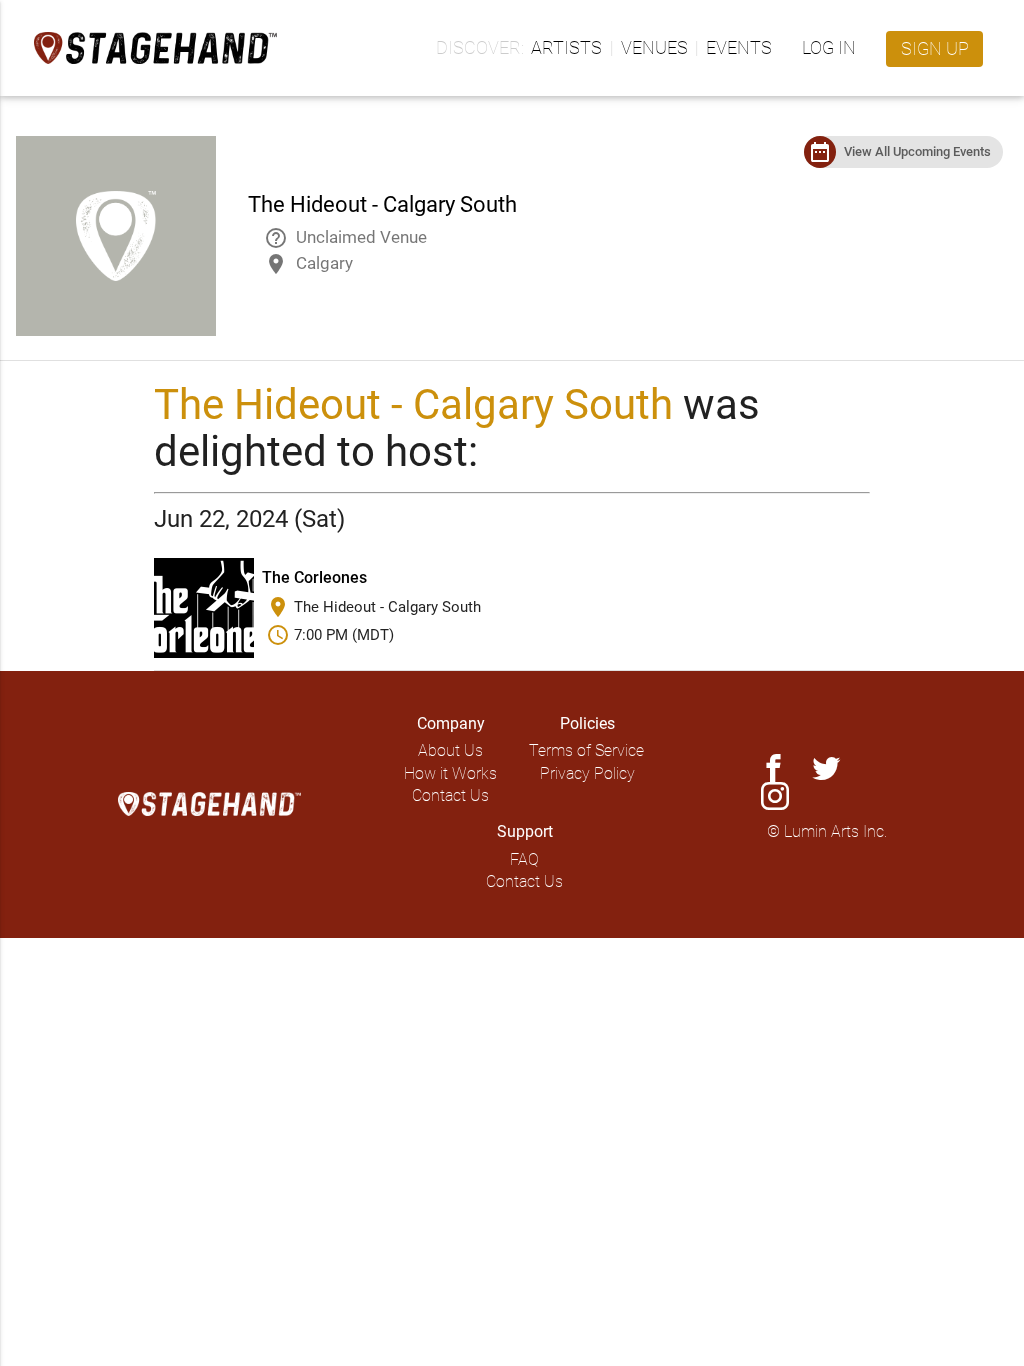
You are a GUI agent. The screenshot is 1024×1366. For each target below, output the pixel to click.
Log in (829, 47)
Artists (566, 47)
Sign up (935, 48)
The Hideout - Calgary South (413, 404)
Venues (654, 47)
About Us (450, 750)
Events (739, 47)
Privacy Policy (587, 773)
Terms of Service (586, 750)
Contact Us (450, 795)
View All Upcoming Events (917, 151)
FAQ (524, 859)
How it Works (450, 773)
